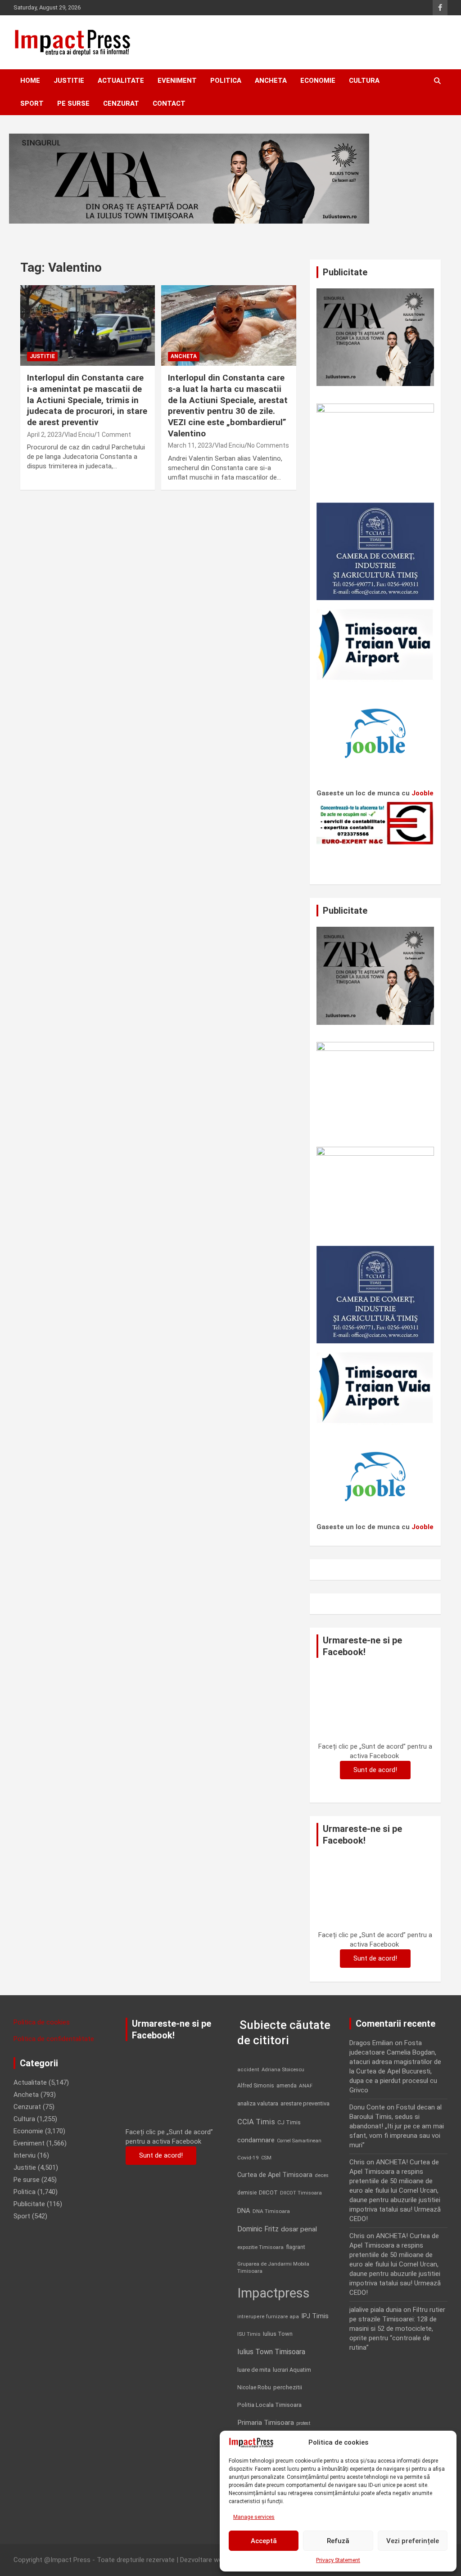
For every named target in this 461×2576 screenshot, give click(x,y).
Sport (32, 103)
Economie (318, 81)
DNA (244, 2211)
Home (30, 81)
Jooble (423, 793)
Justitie (69, 81)
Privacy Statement (338, 2560)
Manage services (254, 2517)
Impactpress (273, 2293)
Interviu (25, 2155)
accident (248, 2070)
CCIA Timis (256, 2122)
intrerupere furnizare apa (268, 2317)
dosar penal (299, 2229)
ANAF (306, 2086)
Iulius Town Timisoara (271, 2352)
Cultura (364, 81)
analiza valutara (258, 2103)
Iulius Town (278, 2334)
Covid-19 (248, 2158)
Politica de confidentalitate (54, 2039)
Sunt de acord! (375, 1770)
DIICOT (268, 2192)
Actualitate (121, 81)
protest (303, 2423)
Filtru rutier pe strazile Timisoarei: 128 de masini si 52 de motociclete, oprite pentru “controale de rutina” (397, 2329)
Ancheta (271, 81)
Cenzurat (121, 103)
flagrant (296, 2247)
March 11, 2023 (190, 445)
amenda (287, 2086)
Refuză (338, 2541)
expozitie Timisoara (260, 2247)
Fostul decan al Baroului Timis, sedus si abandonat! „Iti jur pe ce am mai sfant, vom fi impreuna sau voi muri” (397, 2126)
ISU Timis (249, 2334)
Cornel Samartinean (299, 2141)
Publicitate (29, 2204)
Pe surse (73, 103)
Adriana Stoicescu (283, 2070)
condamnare (256, 2140)
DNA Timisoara (271, 2211)
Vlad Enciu (79, 435)
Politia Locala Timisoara (269, 2405)
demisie (247, 2193)
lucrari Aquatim (292, 2370)
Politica (226, 81)
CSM (266, 2158)
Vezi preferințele (413, 2541)
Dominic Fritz (258, 2229)
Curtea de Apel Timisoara (275, 2175)
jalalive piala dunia (375, 2310)
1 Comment (114, 435)
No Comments (268, 445)
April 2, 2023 (44, 435)
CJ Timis (289, 2122)
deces (322, 2175)
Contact (169, 103)
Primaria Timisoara (266, 2423)
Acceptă (264, 2541)
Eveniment (177, 81)
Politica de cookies (42, 2022)
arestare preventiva (305, 2103)
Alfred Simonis (256, 2086)
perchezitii (288, 2387)
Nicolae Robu (254, 2388)
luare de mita (254, 2370)
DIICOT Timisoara (301, 2193)
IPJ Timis (315, 2316)
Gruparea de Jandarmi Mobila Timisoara (273, 2267)
